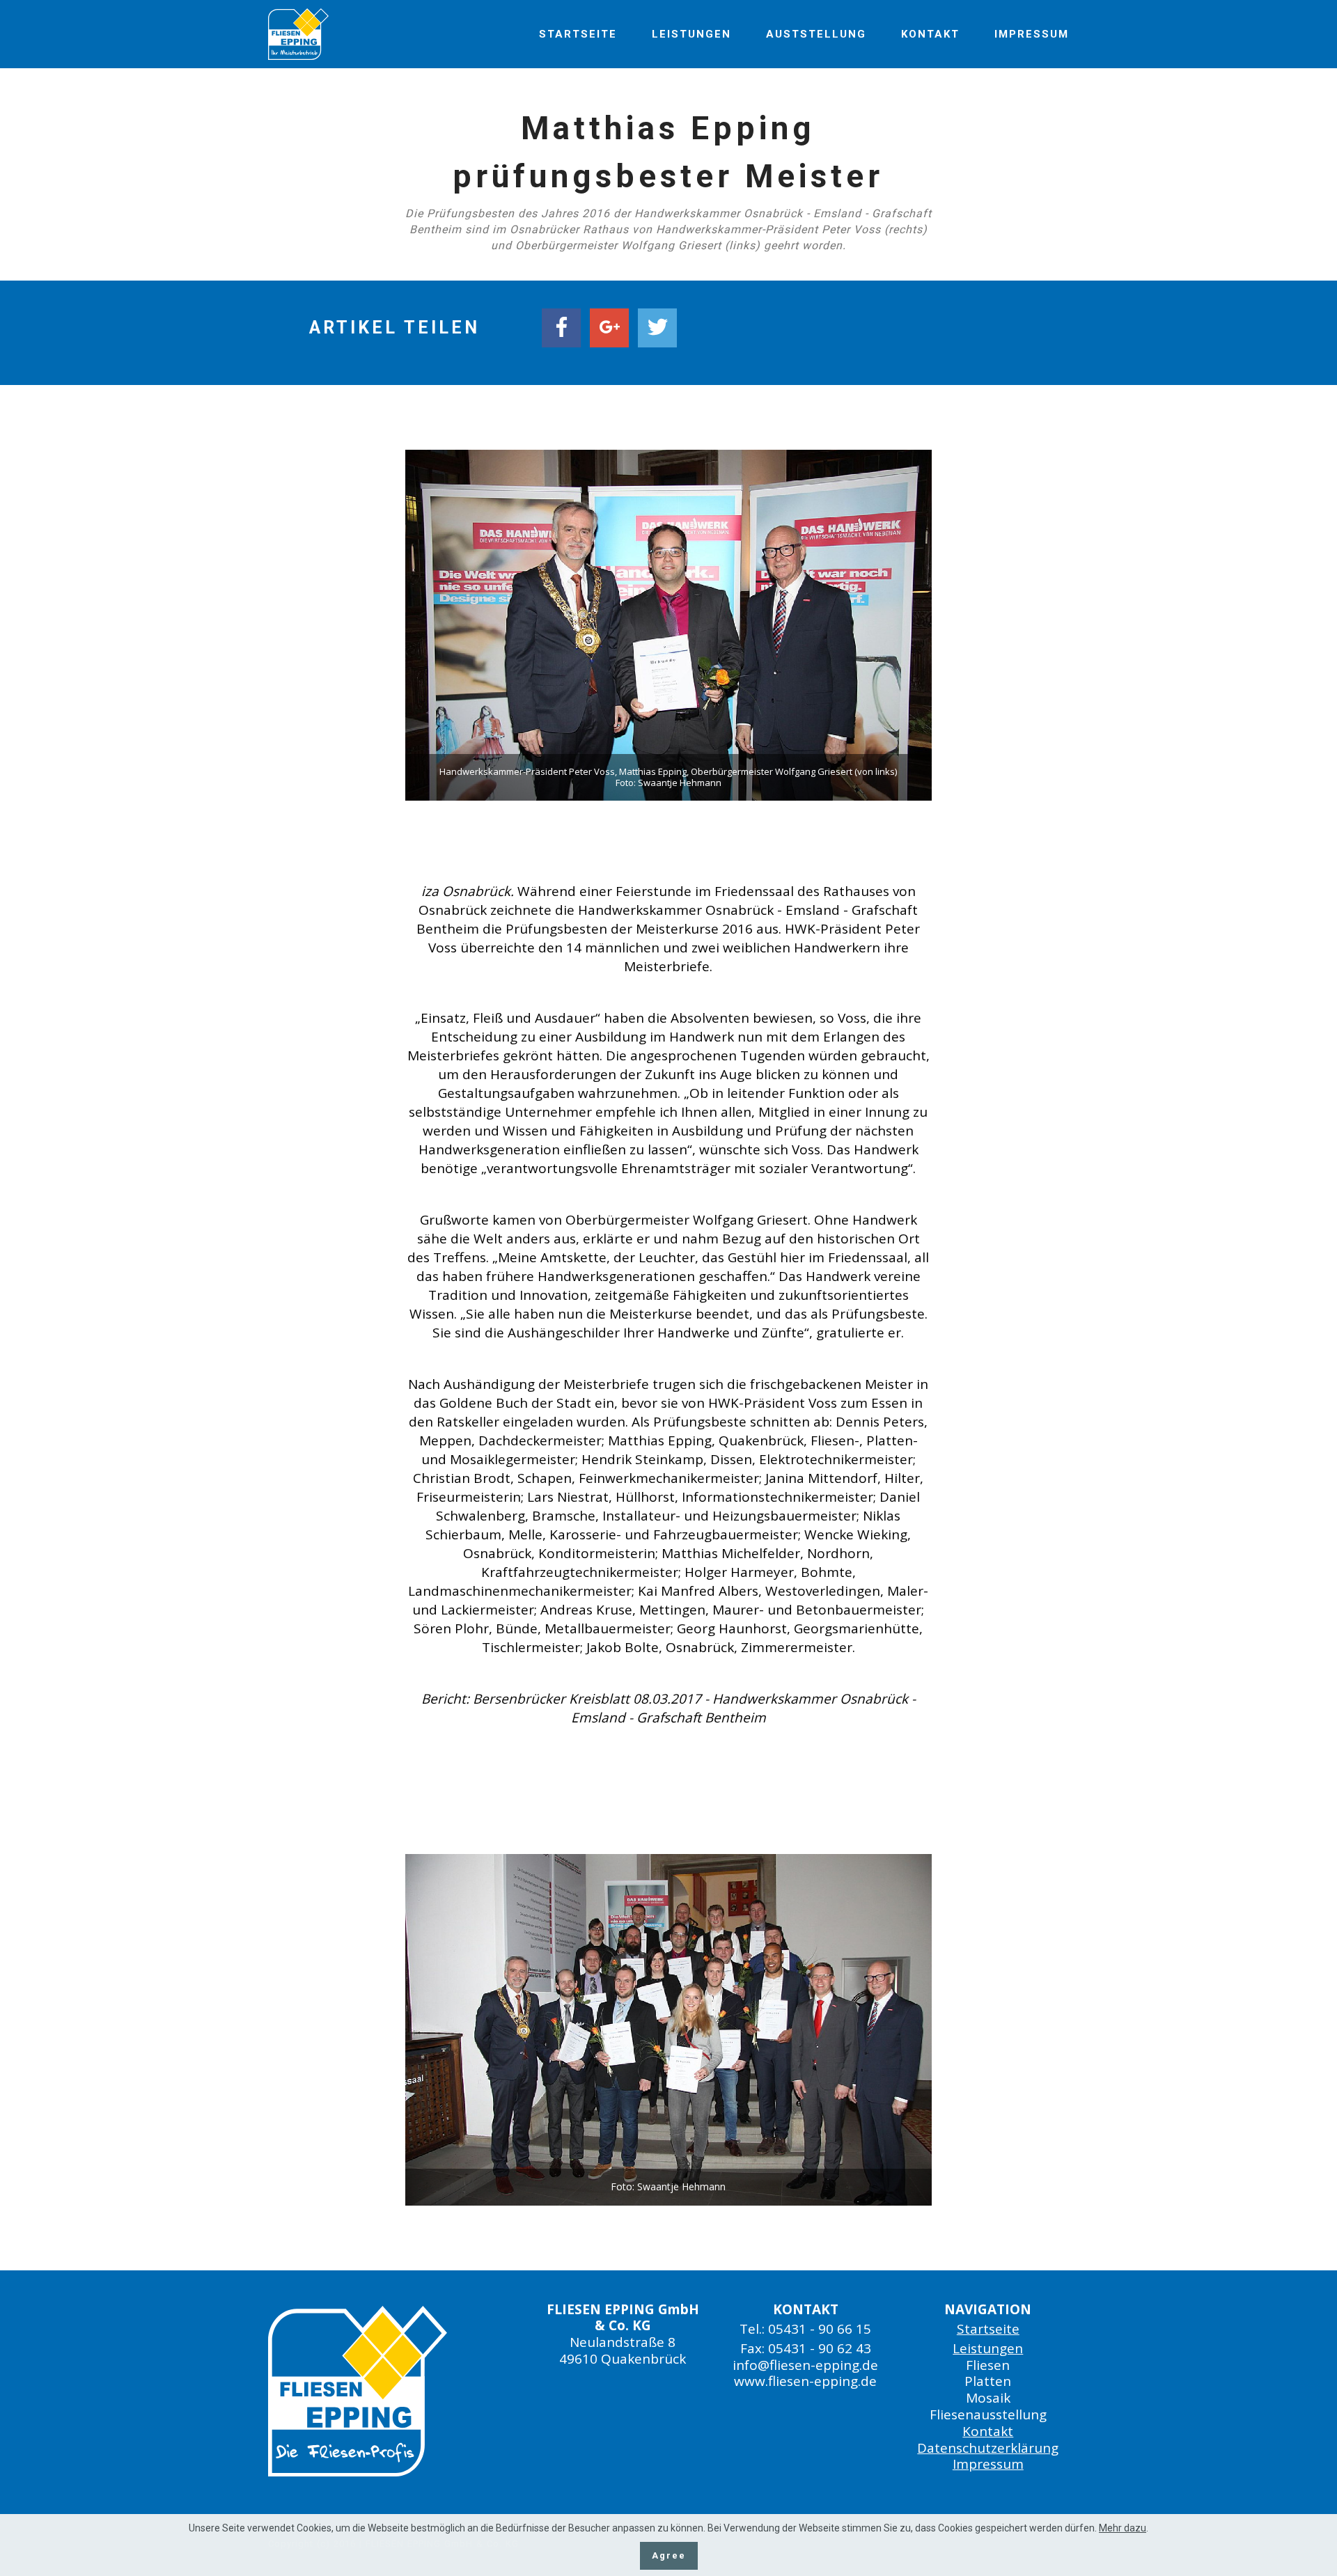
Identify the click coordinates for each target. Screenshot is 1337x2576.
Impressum (988, 2464)
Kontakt (988, 2431)
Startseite (988, 2329)
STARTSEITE (578, 34)
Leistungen (988, 2348)
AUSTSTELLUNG (816, 34)
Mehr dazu (1123, 2528)
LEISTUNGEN (691, 34)
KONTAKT (930, 34)
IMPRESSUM (1032, 34)
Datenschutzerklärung (988, 2448)
